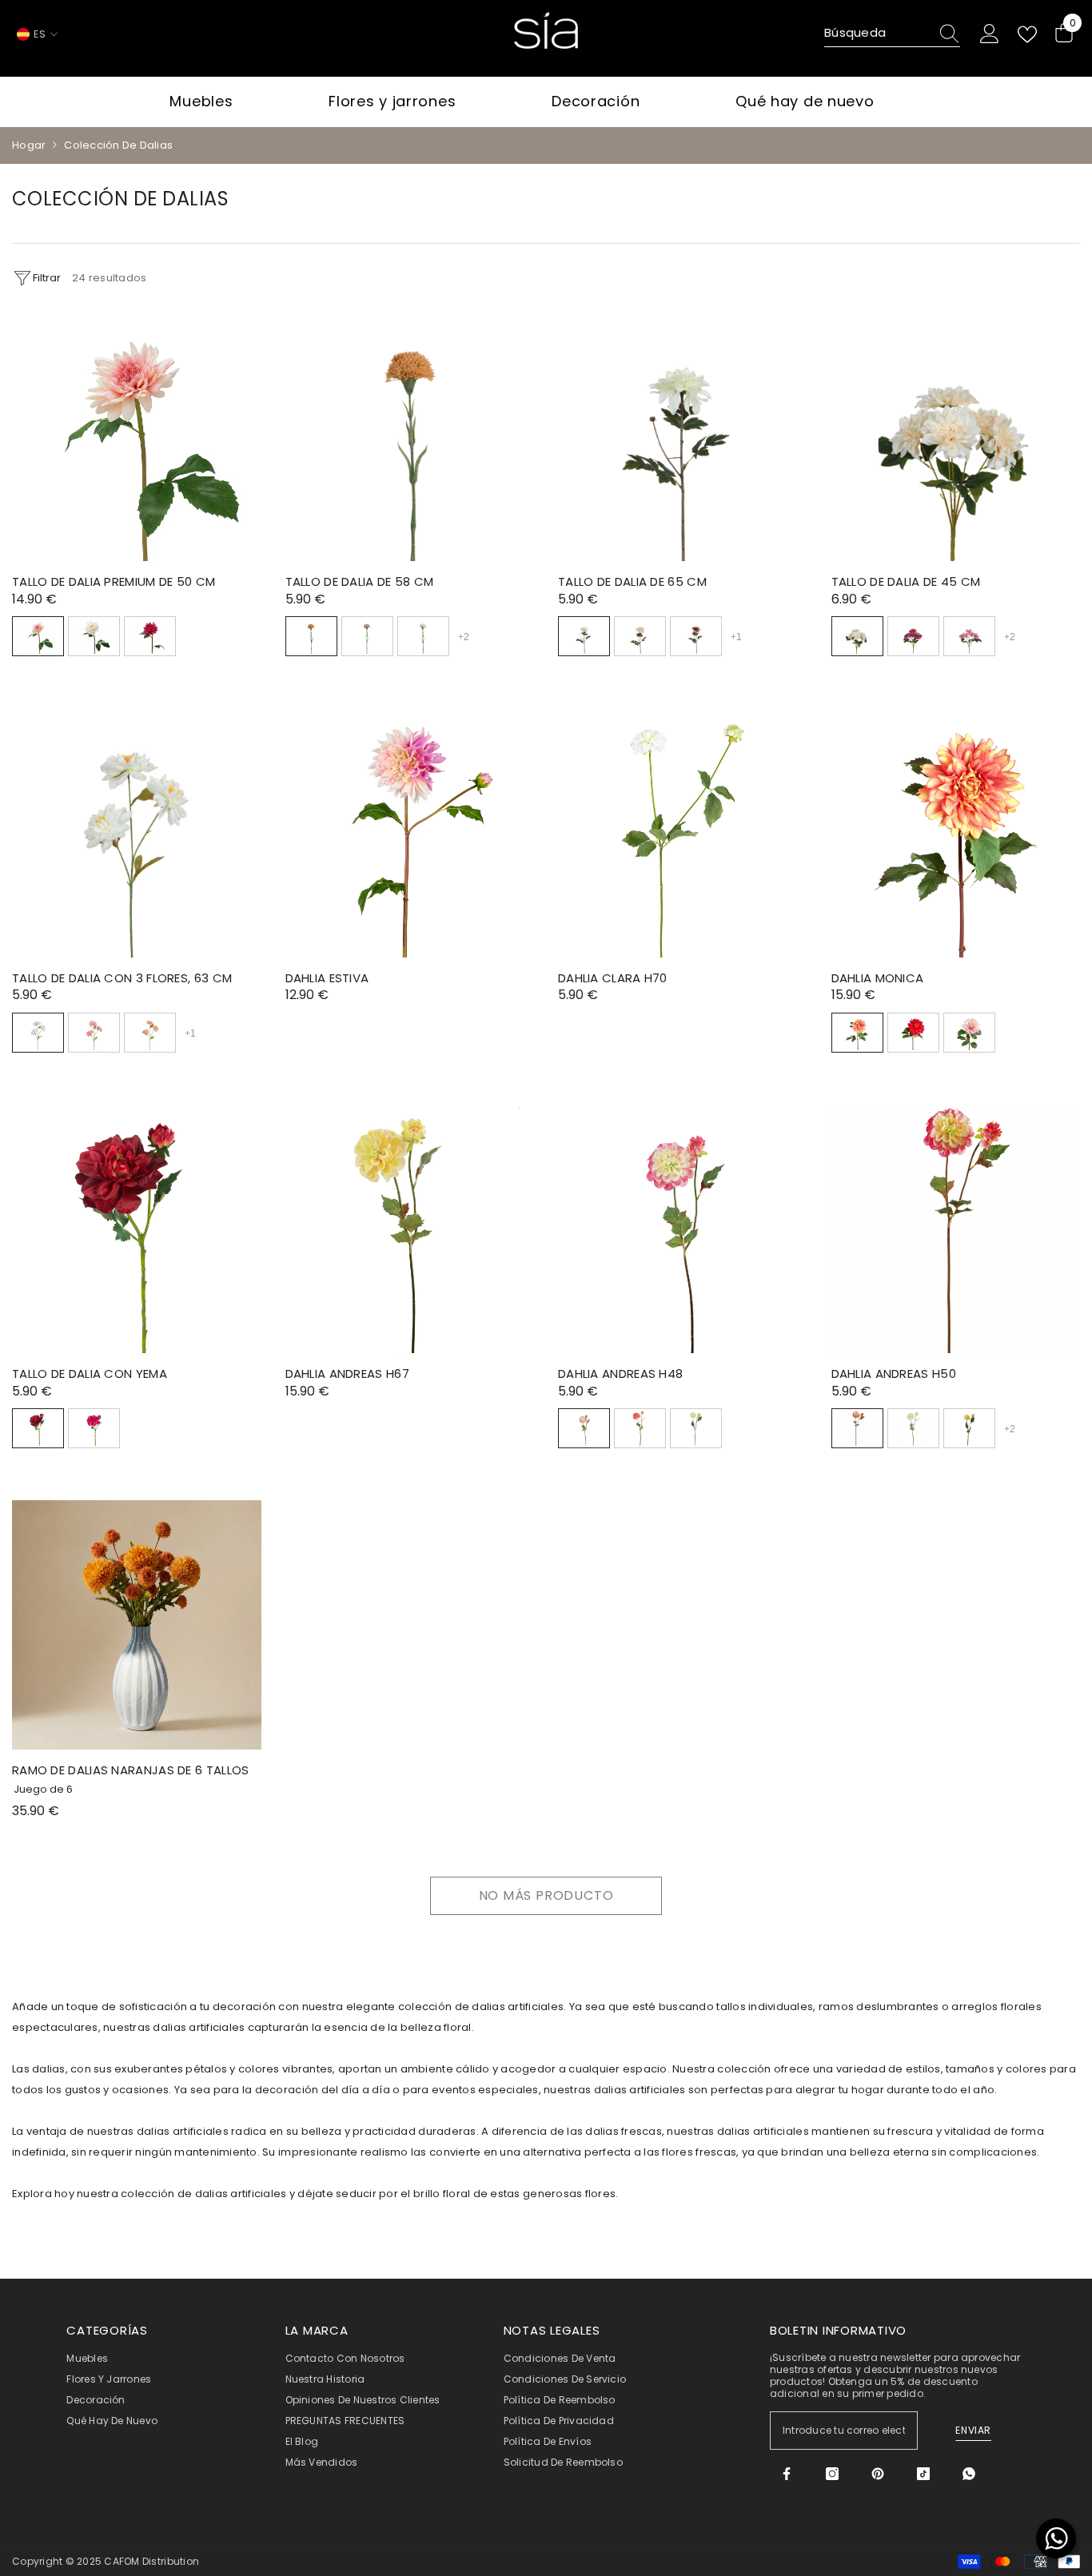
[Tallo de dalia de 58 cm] (410, 437)
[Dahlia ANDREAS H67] (410, 1229)
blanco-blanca (94, 636)
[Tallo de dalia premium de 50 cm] (137, 437)
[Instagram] (832, 2474)
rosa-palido (640, 636)
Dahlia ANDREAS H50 (894, 1374)
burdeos (150, 636)
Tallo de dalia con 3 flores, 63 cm (122, 978)
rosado (969, 1033)
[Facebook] (787, 2474)
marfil (423, 636)
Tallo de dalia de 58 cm (360, 581)
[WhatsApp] (969, 2474)
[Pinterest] (878, 2474)
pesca (150, 1033)
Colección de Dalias (118, 145)
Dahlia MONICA (878, 978)
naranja (311, 636)
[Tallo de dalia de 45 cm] (956, 437)
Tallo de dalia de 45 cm (906, 581)
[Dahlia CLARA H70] (683, 833)
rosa (38, 636)
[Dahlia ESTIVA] (410, 833)
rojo (913, 1033)
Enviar (973, 2430)
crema (696, 1428)
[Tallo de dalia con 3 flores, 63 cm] (137, 833)
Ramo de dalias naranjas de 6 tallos (131, 1770)
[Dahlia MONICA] (956, 833)
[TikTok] (923, 2474)
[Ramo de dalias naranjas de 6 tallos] (137, 1625)
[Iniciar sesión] (990, 34)
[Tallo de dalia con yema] (137, 1229)
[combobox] (877, 34)
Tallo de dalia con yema (90, 1374)
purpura (913, 636)
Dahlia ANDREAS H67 (347, 1374)
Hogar (29, 145)
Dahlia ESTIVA (327, 978)
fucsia (94, 1428)
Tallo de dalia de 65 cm (632, 581)
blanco (913, 1428)
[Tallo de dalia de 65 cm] (683, 437)
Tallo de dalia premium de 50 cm (114, 581)
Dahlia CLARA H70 (613, 978)
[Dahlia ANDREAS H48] (683, 1229)
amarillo (969, 1428)
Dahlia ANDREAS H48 (620, 1374)
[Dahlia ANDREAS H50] (956, 1229)
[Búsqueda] (892, 34)
